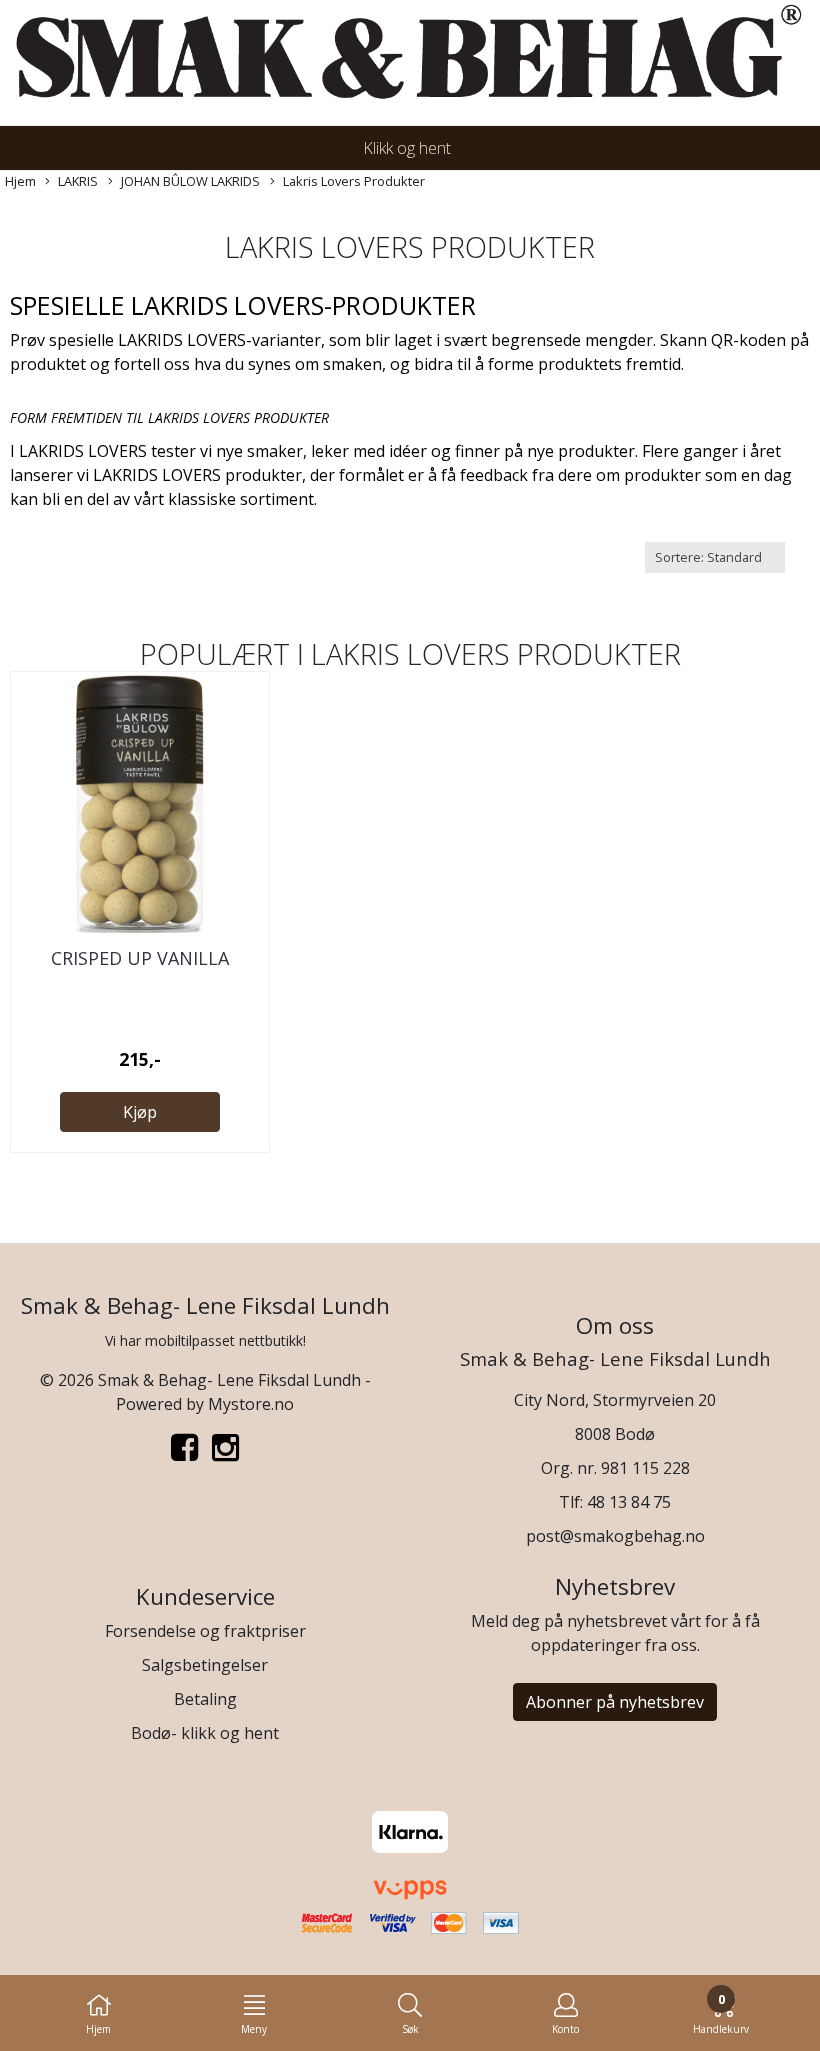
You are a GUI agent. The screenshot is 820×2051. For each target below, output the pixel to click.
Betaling (205, 1699)
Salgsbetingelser (205, 1665)
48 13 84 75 (629, 1502)
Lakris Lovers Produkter (354, 181)
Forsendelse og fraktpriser (205, 1631)
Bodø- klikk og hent (205, 1733)
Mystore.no (251, 1404)
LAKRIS (78, 181)
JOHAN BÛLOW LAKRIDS (190, 181)
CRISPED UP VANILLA (140, 958)
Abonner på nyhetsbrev (615, 1702)
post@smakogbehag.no (615, 1536)
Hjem (20, 181)
